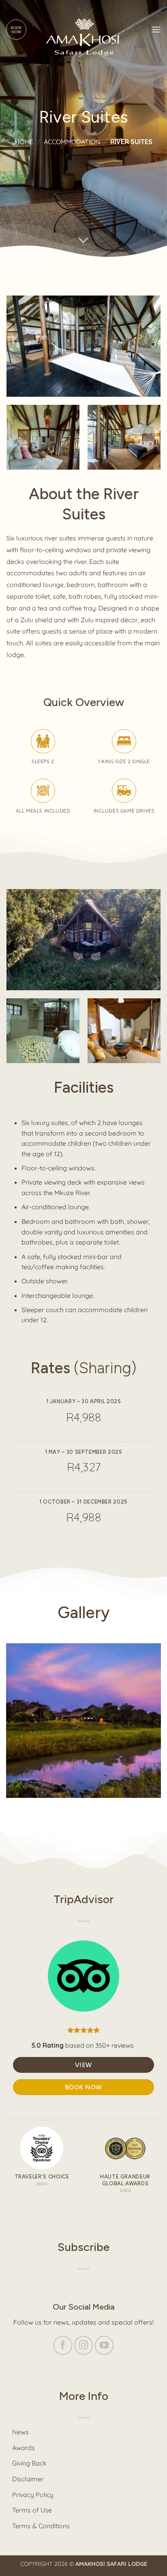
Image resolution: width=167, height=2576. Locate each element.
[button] (156, 29)
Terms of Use (32, 2510)
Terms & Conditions (41, 2526)
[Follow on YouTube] (104, 2345)
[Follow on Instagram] (84, 2345)
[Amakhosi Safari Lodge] (84, 29)
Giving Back (29, 2463)
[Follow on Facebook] (63, 2345)
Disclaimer (28, 2479)
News (20, 2432)
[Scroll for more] (83, 240)
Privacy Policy (33, 2495)
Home (24, 142)
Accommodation (72, 142)
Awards (24, 2448)
